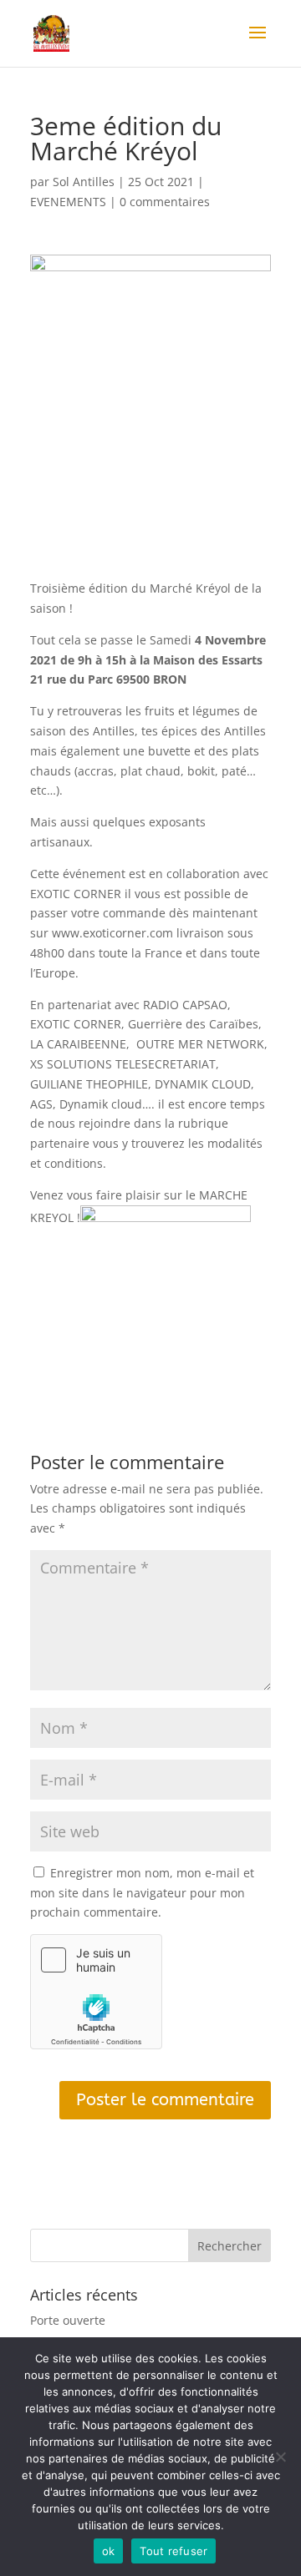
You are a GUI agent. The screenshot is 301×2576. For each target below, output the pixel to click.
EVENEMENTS (68, 202)
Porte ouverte (68, 2320)
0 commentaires (165, 202)
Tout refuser (173, 2551)
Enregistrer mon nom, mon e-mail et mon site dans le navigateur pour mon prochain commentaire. (142, 1893)
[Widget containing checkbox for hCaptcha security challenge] (96, 1992)
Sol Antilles (84, 182)
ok (109, 2551)
